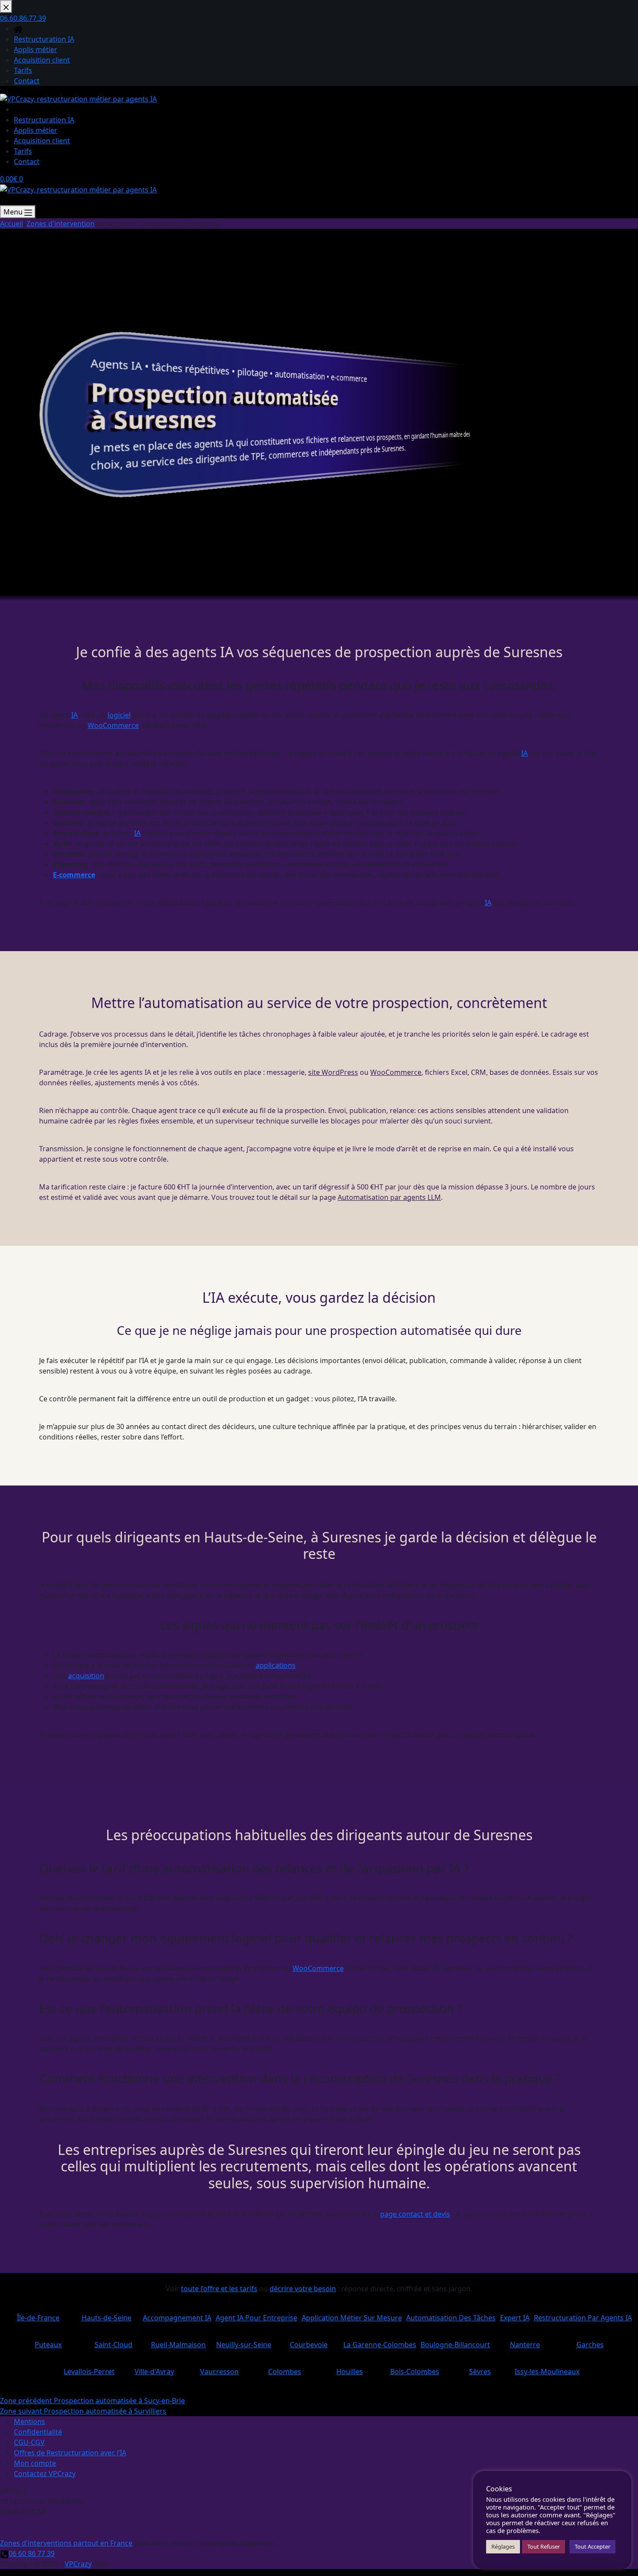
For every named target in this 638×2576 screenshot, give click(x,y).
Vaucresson (220, 2368)
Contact (27, 161)
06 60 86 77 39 (32, 2553)
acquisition (86, 1676)
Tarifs (23, 151)
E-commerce (74, 875)
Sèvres (480, 2368)
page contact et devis (415, 2214)
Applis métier (36, 130)
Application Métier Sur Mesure (352, 2314)
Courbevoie (309, 2341)
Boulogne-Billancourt (455, 2341)
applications (276, 1665)
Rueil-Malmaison (178, 2341)
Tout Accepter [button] (592, 2546)
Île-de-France (38, 2314)
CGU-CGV (29, 2442)
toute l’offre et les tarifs (219, 2289)
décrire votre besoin (303, 2289)
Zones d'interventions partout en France (66, 2543)
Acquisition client (42, 141)
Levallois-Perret (89, 2368)
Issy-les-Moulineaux (547, 2368)
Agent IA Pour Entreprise (257, 2314)
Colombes (285, 2368)
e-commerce (349, 378)
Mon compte (35, 2463)
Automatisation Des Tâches (451, 2314)
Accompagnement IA (177, 2314)
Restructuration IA (44, 120)
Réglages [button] (503, 2546)
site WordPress (333, 1072)
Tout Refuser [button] (544, 2546)
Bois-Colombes (415, 2368)
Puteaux (48, 2341)
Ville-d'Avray (155, 2368)
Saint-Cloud (113, 2341)
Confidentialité (38, 2432)
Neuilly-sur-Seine (243, 2341)
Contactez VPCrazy (45, 2474)
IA (136, 366)
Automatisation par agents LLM (389, 1197)
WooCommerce (113, 725)
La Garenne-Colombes (380, 2341)
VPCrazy (78, 2564)
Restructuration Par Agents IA (583, 2314)
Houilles (350, 2368)
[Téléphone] (4, 200)
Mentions (30, 2421)
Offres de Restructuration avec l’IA (70, 2453)
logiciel (119, 715)
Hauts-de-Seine (107, 2314)
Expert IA (515, 2314)
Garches (590, 2341)
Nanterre (525, 2341)
